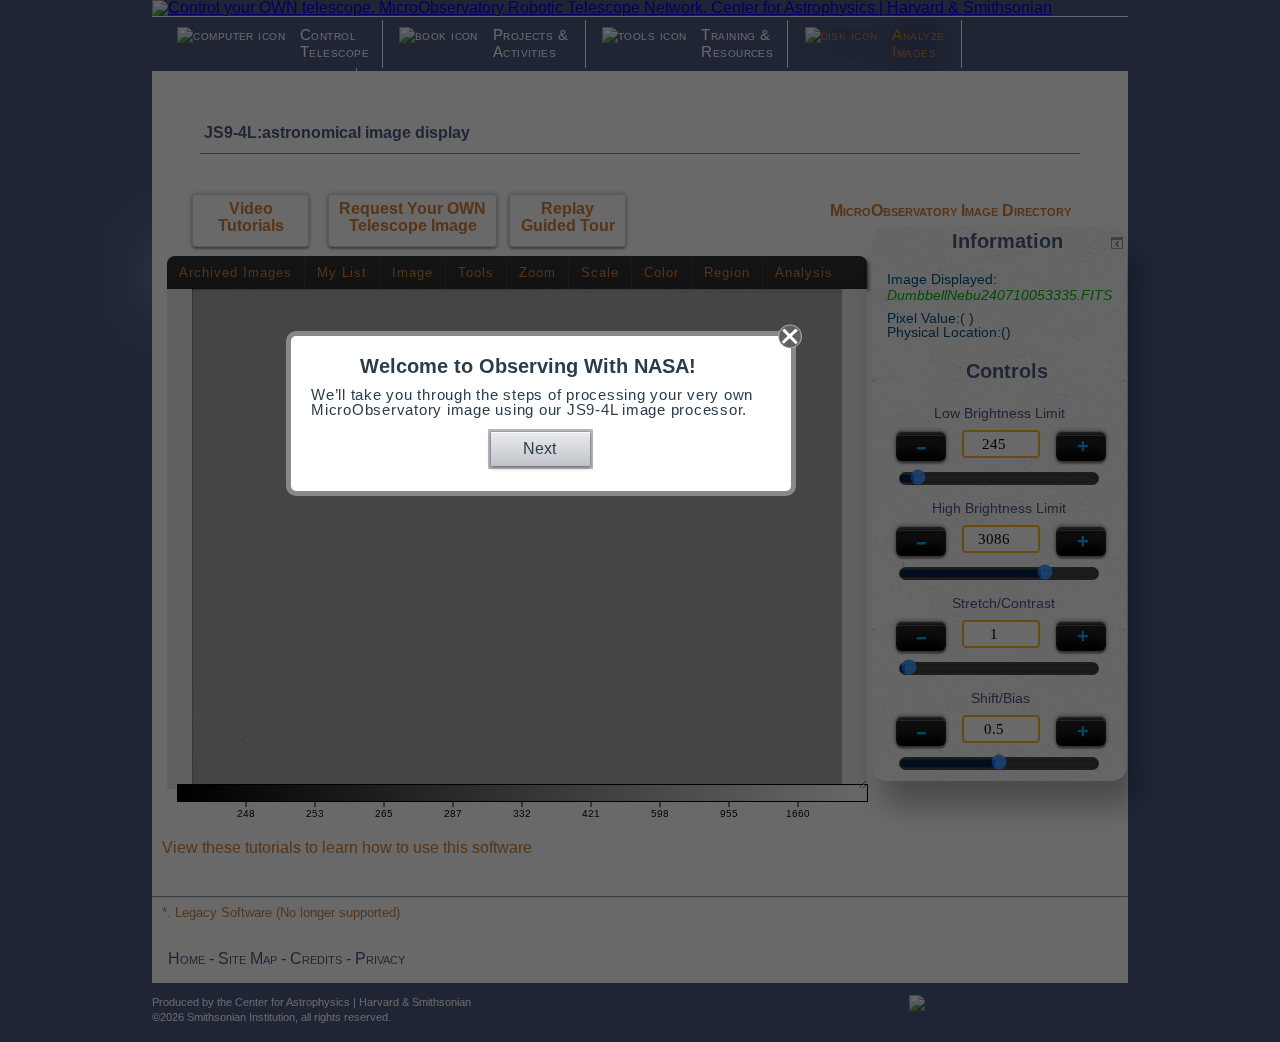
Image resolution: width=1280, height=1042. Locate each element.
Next (539, 448)
